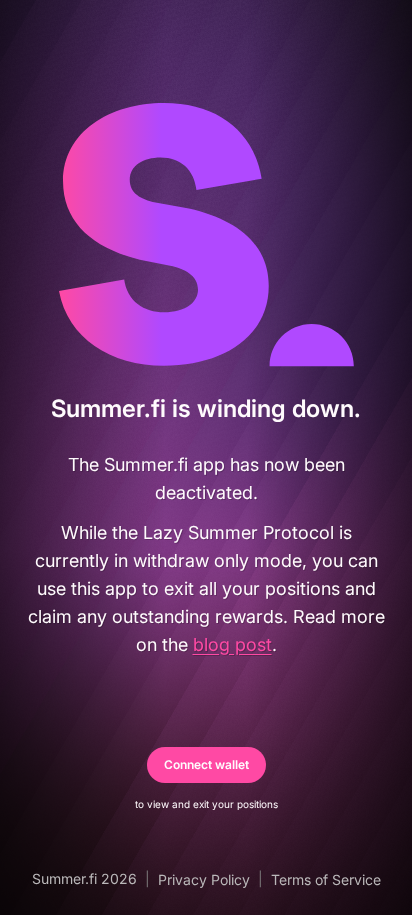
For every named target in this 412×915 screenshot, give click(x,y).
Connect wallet (206, 764)
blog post (232, 644)
